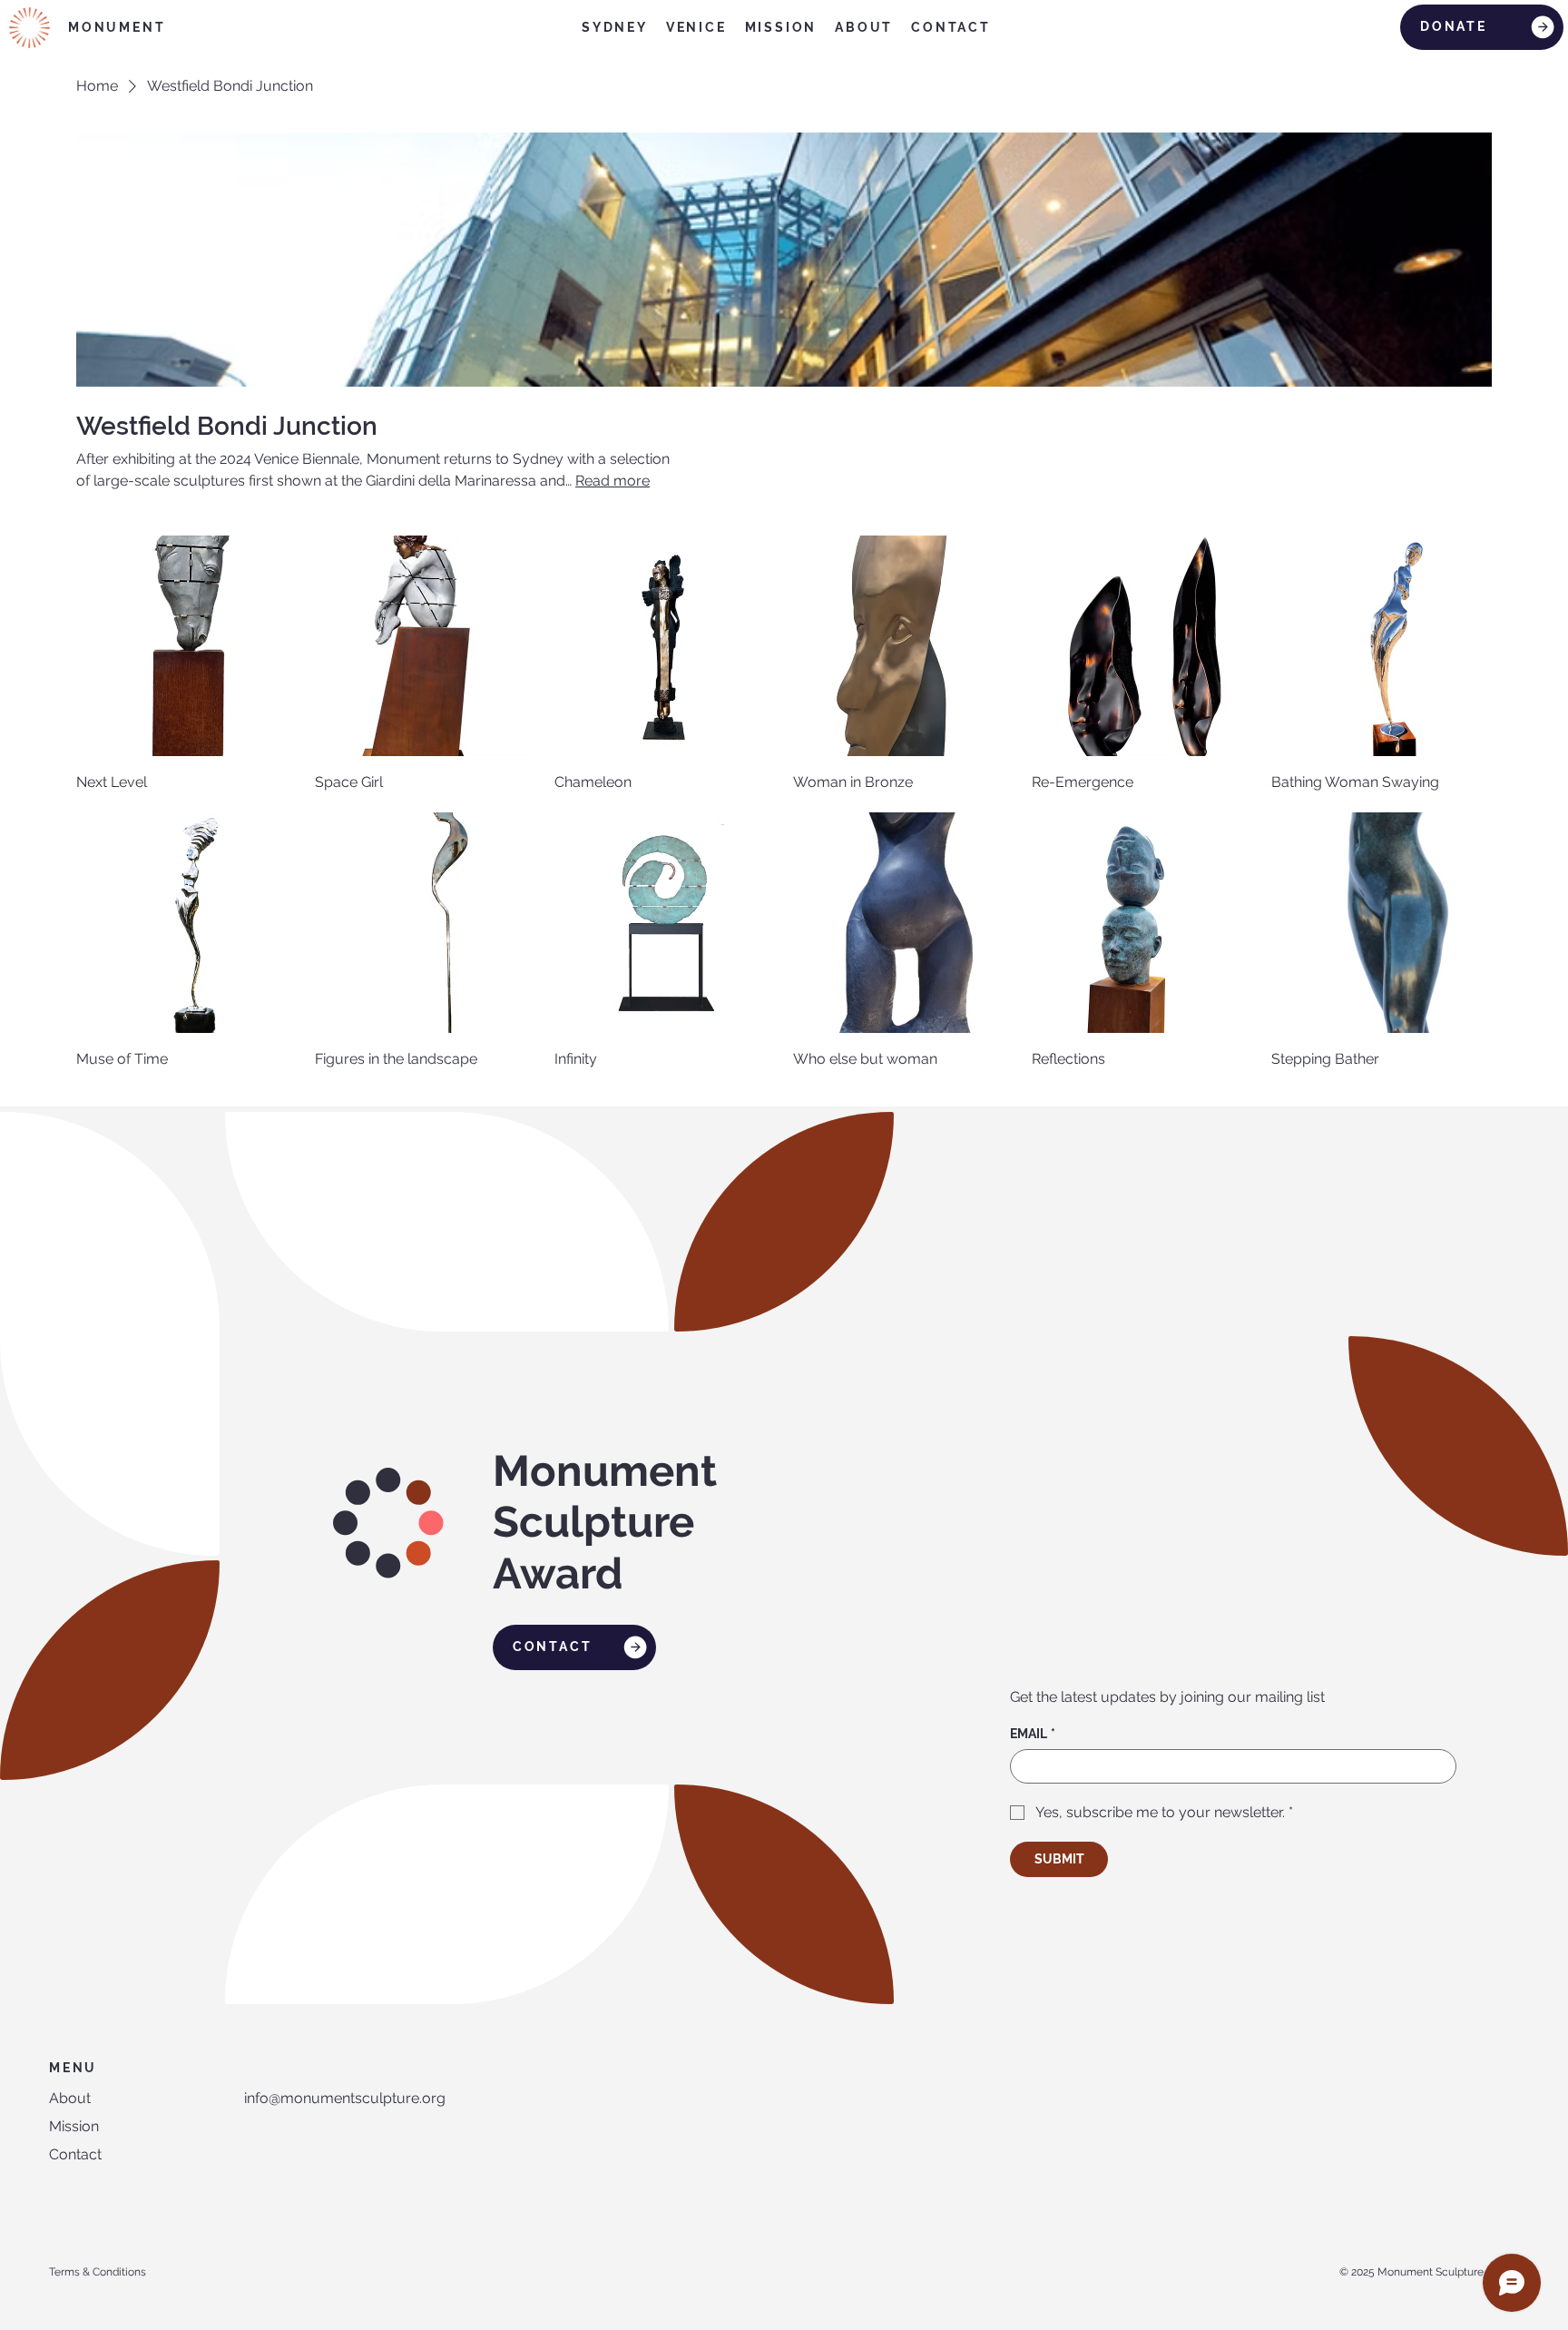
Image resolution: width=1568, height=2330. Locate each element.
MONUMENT (117, 27)
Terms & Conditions (98, 2272)
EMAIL (1033, 1734)
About (70, 2098)
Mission (74, 2126)
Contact (75, 2154)
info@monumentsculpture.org (345, 2098)
